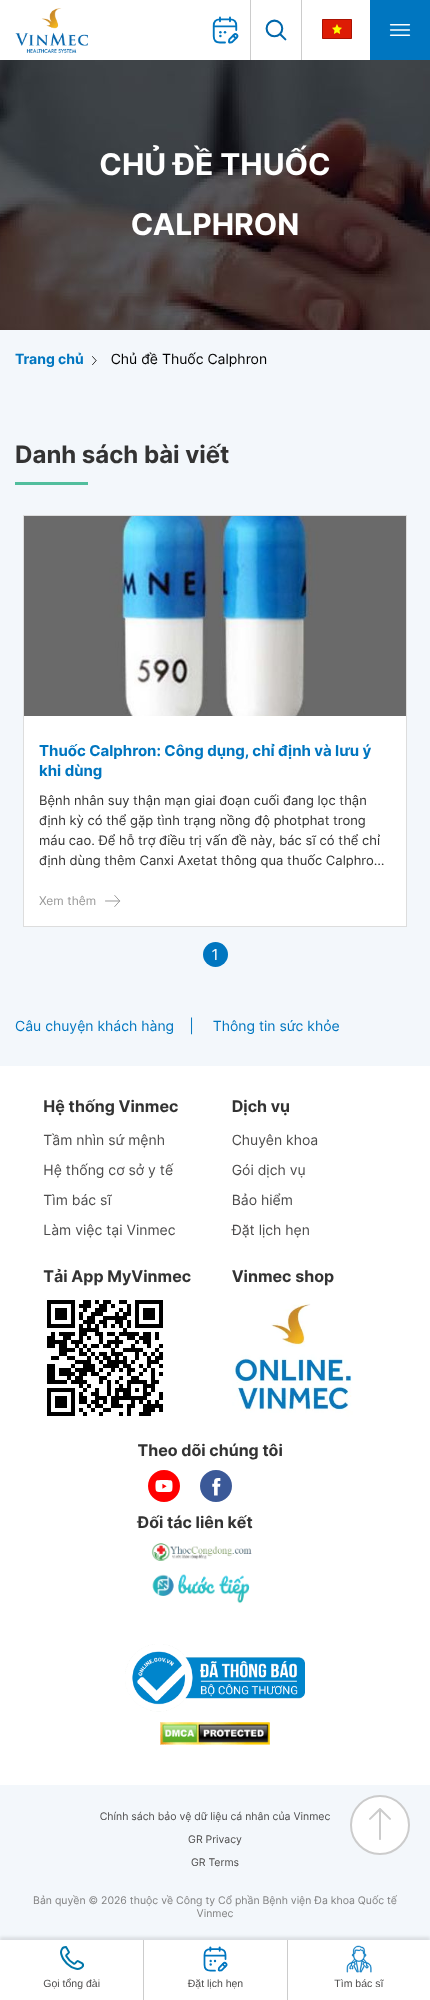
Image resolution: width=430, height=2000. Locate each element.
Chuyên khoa (275, 1140)
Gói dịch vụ (269, 1170)
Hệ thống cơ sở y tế (108, 1170)
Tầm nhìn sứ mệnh (104, 1140)
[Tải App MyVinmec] (105, 1358)
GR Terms (215, 1862)
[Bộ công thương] (215, 1678)
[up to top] (380, 1825)
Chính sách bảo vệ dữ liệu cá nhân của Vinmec (215, 1816)
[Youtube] (164, 1486)
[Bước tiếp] (203, 1588)
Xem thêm (67, 900)
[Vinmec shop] (294, 1358)
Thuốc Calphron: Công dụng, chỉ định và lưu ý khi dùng (205, 760)
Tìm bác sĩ (77, 1200)
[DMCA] (215, 1733)
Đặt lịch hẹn (271, 1230)
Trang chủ (49, 359)
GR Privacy (215, 1839)
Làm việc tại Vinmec (109, 1230)
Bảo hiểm (262, 1200)
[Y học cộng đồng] (203, 1552)
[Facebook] (216, 1486)
